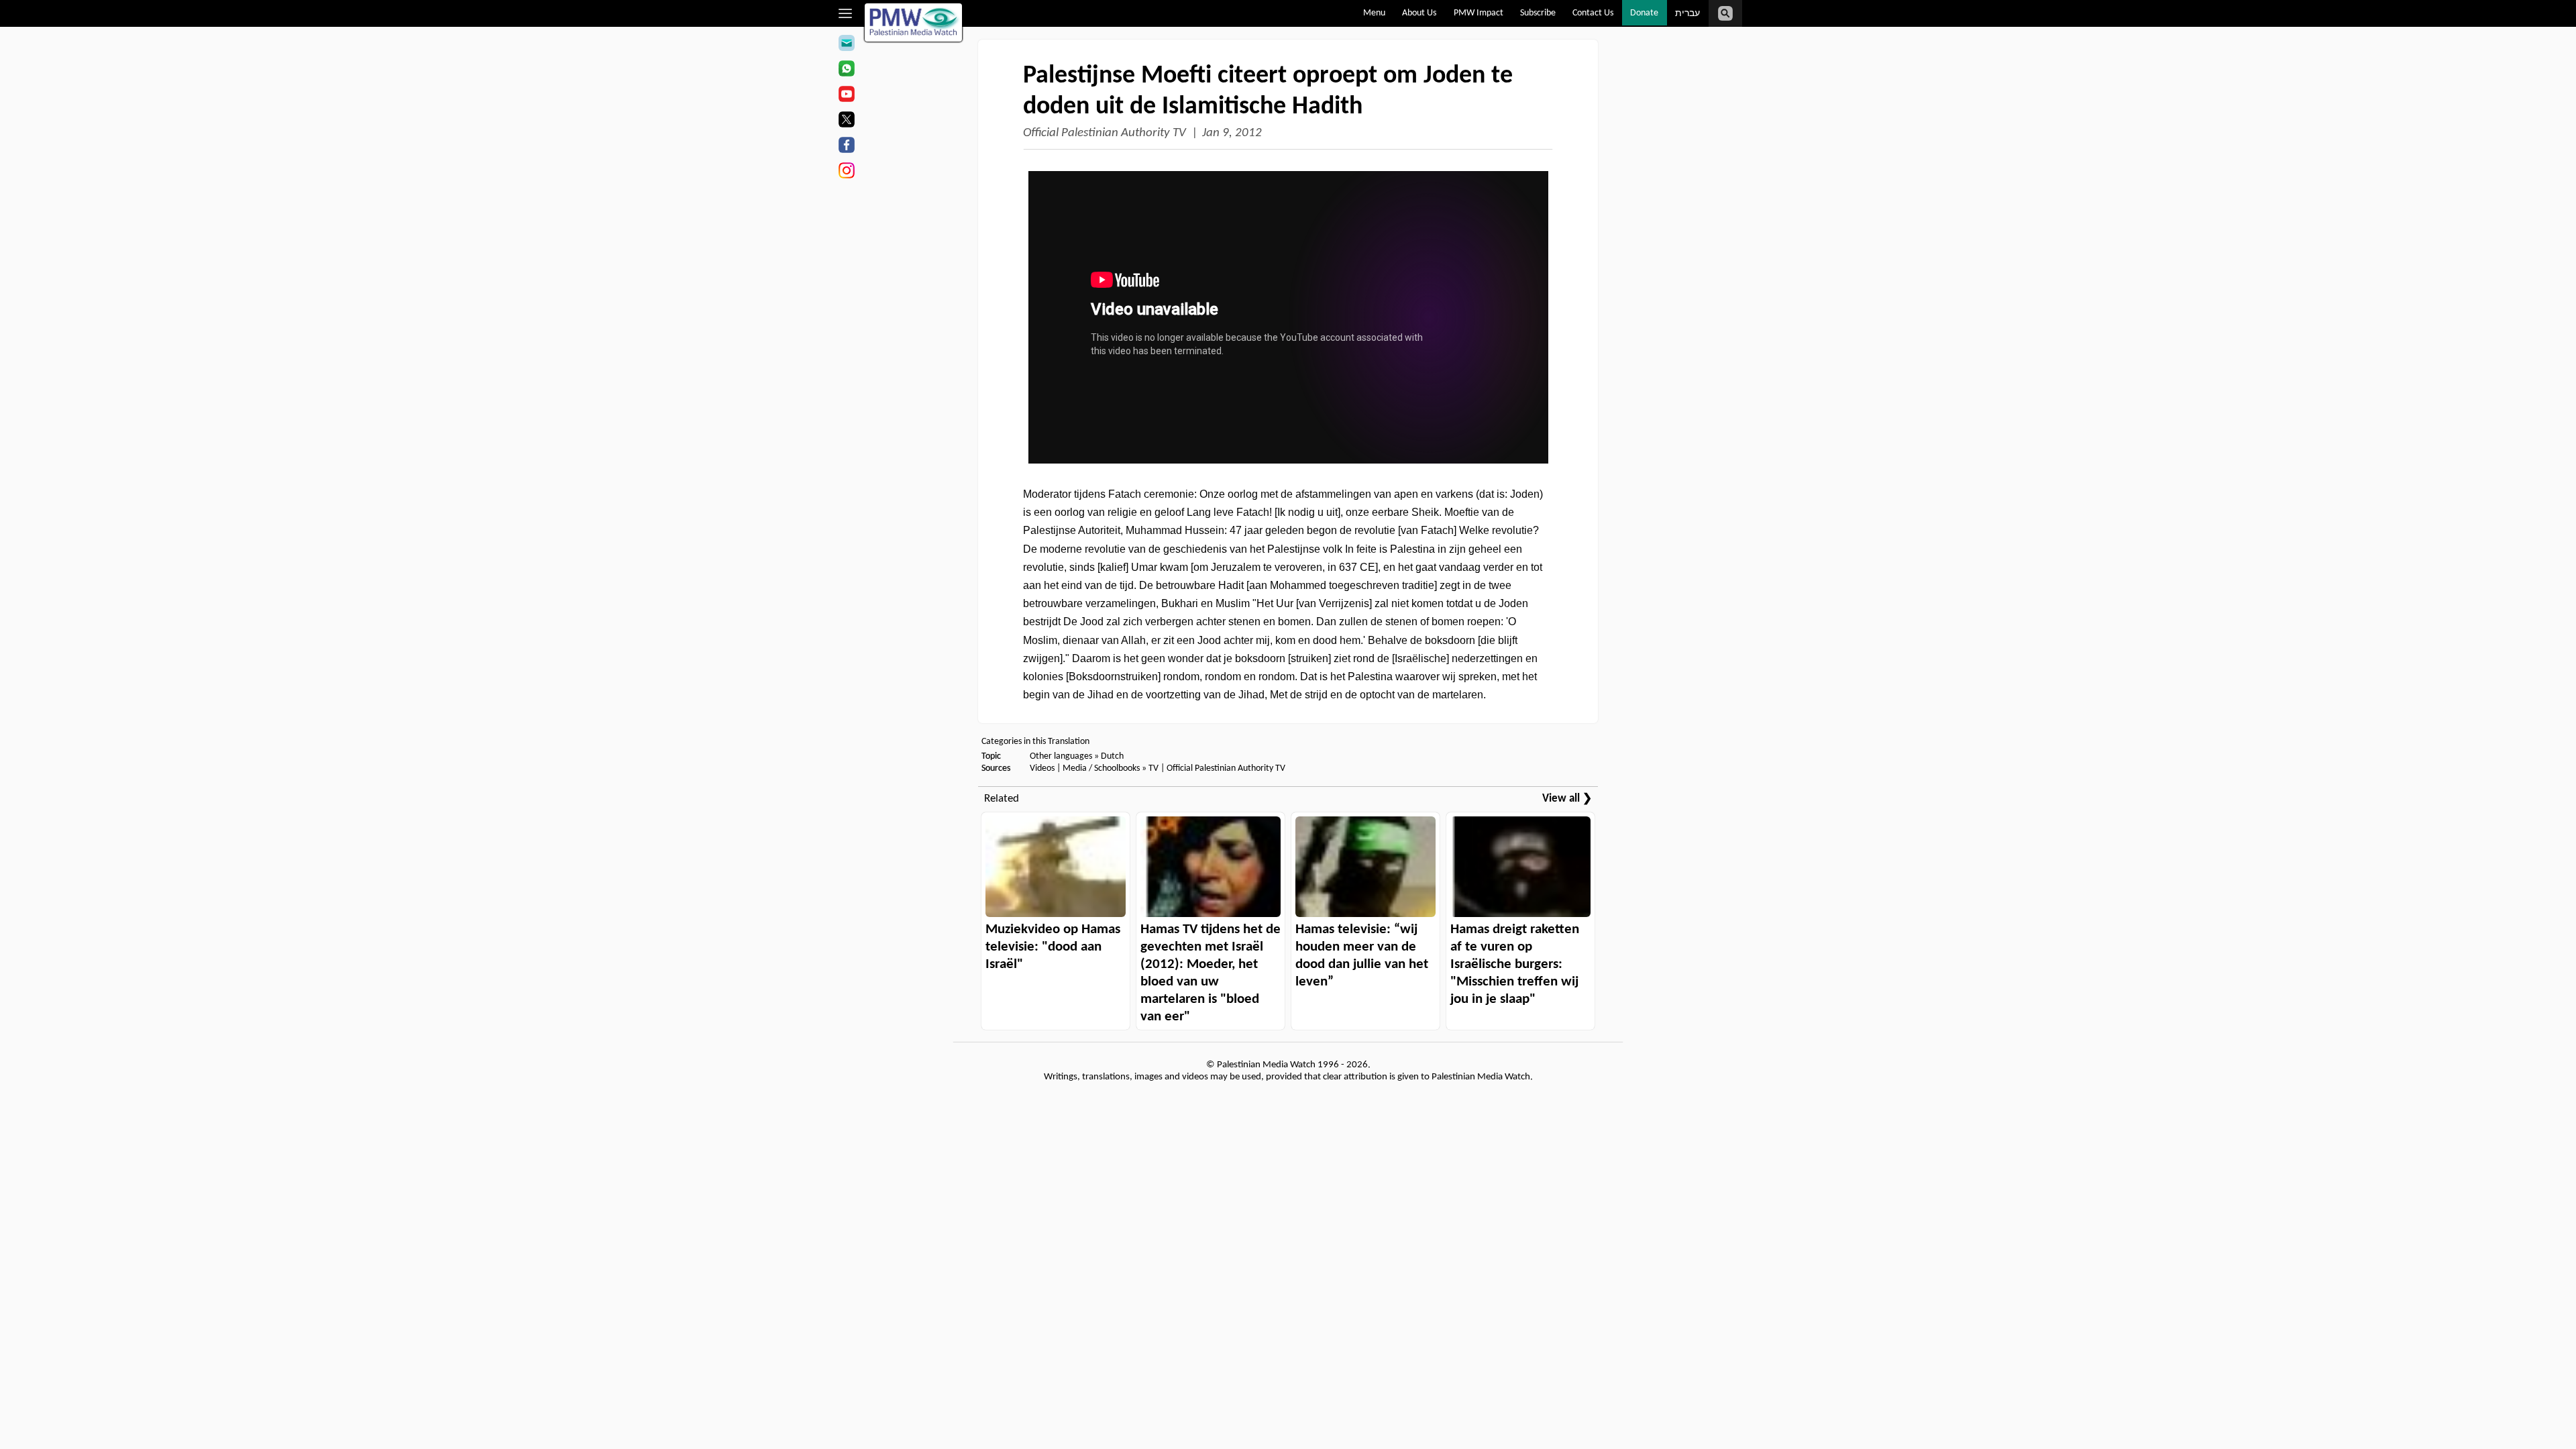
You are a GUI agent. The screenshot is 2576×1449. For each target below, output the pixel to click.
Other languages (1061, 756)
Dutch (1112, 756)
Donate (1644, 13)
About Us (1419, 13)
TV (1153, 768)
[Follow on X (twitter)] (846, 121)
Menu (1374, 13)
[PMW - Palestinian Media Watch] (914, 22)
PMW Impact (1479, 13)
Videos (1042, 768)
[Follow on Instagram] (846, 172)
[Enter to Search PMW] (1725, 13)
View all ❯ (1567, 799)
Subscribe (1538, 13)
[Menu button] (846, 13)
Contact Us (1593, 13)
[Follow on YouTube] (846, 96)
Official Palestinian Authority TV (1105, 133)
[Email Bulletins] (846, 45)
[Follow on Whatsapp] (846, 70)
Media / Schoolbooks (1101, 768)
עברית (1687, 14)
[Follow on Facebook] (846, 147)
